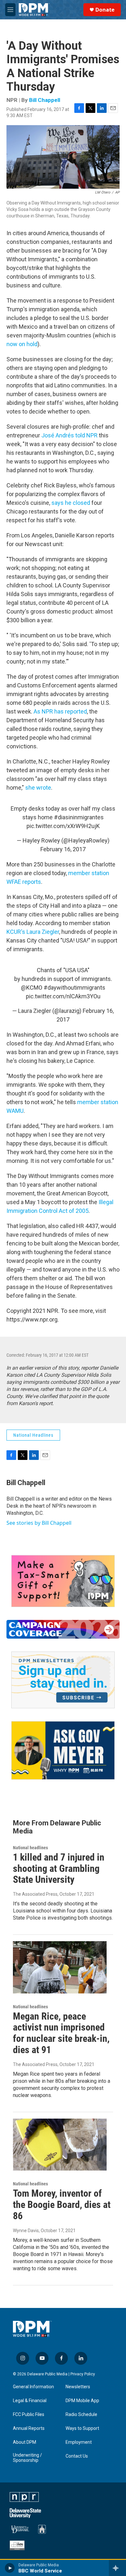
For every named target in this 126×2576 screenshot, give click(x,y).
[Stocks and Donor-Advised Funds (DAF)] (63, 1581)
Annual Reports (29, 2428)
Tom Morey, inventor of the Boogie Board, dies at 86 (62, 2205)
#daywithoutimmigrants (74, 988)
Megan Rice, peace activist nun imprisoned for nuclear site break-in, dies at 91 (61, 2033)
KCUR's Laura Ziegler (33, 932)
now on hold (22, 344)
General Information (33, 2387)
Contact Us (77, 2456)
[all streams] (117, 2568)
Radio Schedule (81, 2415)
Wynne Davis (26, 2231)
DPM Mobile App (82, 2401)
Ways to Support (82, 2428)
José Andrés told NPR (69, 435)
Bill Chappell (45, 100)
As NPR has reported (60, 711)
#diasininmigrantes (79, 817)
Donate (105, 10)
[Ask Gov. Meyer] (63, 1750)
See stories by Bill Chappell (39, 1523)
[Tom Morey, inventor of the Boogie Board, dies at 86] (60, 2145)
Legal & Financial (30, 2401)
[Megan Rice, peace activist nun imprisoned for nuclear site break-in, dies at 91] (60, 1967)
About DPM (25, 2442)
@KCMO (32, 988)
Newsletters (78, 2387)
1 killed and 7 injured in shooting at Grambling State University (59, 1868)
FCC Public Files (29, 2415)
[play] (10, 2568)
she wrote (38, 788)
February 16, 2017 (63, 849)
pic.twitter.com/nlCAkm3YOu (63, 996)
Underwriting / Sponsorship (27, 2458)
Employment (79, 2442)
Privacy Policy (83, 2374)
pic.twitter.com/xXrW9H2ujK (63, 826)
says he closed (71, 503)
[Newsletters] (63, 1680)
